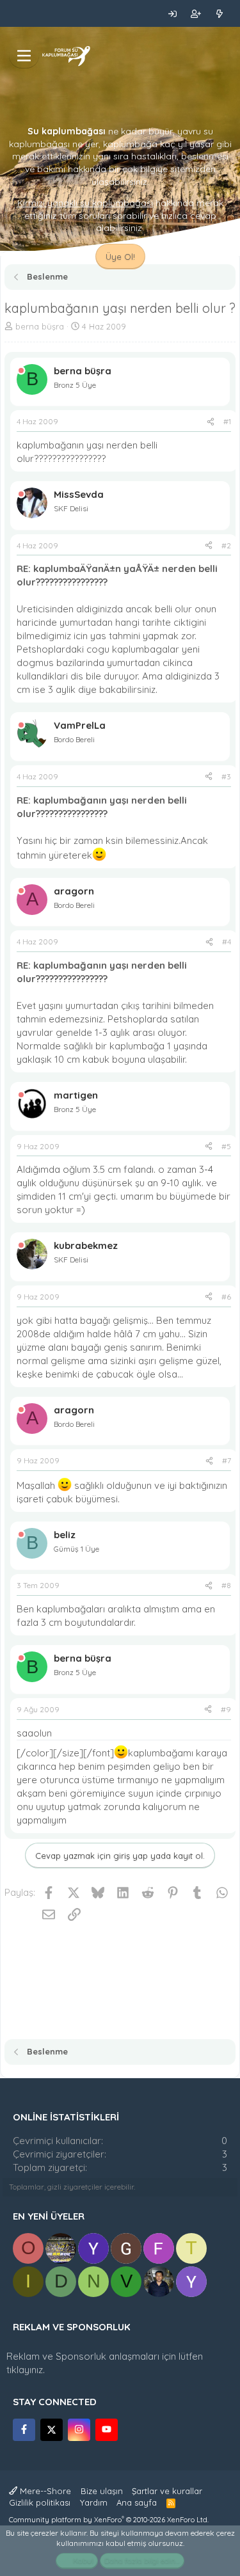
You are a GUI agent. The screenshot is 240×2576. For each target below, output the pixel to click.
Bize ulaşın (102, 2491)
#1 (227, 421)
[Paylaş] (211, 422)
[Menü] (24, 56)
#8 (226, 1585)
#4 (227, 942)
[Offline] (21, 371)
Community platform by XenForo (109, 2520)
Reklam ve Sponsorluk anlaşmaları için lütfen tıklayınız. (105, 2363)
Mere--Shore (44, 2491)
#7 (227, 1460)
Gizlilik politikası (40, 2502)
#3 (226, 776)
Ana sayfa (137, 2502)
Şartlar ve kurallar (167, 2491)
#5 (226, 1146)
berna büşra (40, 326)
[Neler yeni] (219, 13)
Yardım (94, 2502)
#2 (226, 545)
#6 (226, 1297)
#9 (226, 1709)
